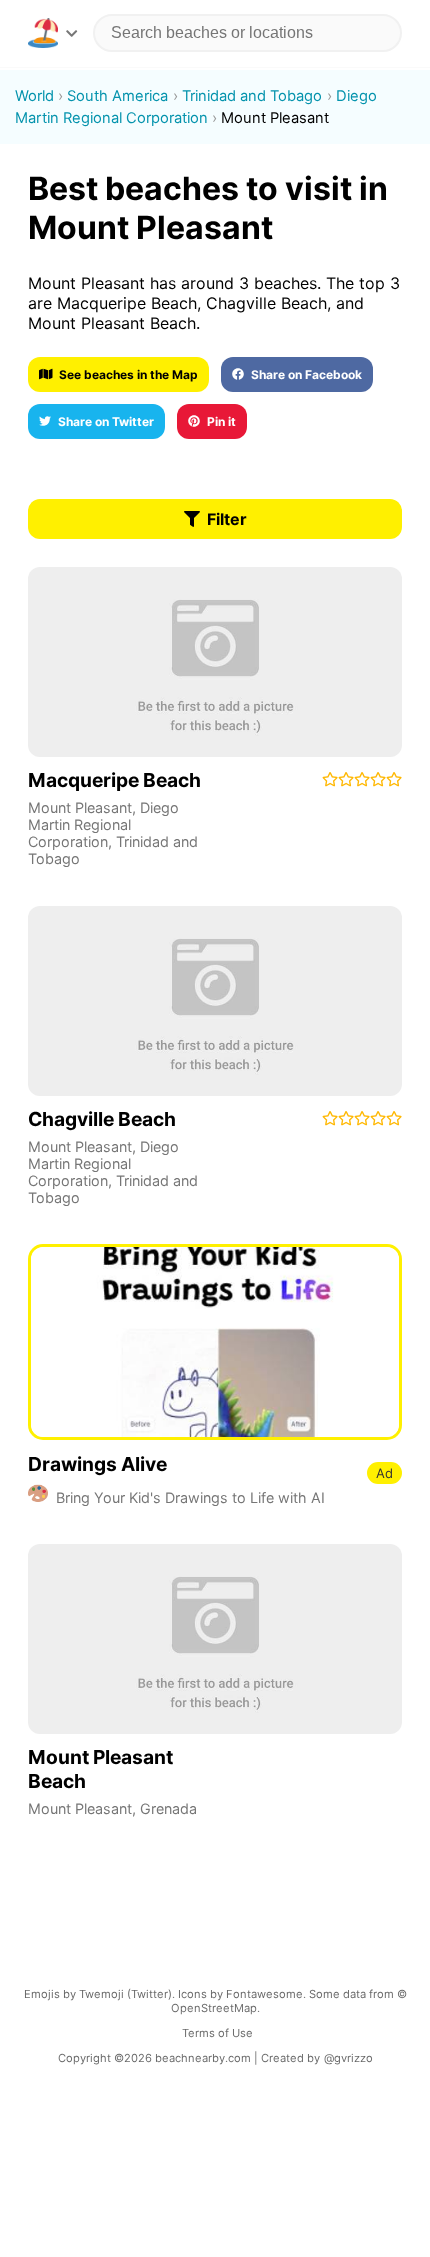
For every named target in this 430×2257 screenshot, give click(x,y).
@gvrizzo (348, 2058)
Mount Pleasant (80, 807)
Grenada (168, 1808)
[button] (52, 33)
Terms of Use (217, 2033)
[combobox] (248, 33)
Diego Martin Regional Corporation (103, 824)
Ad (384, 1473)
